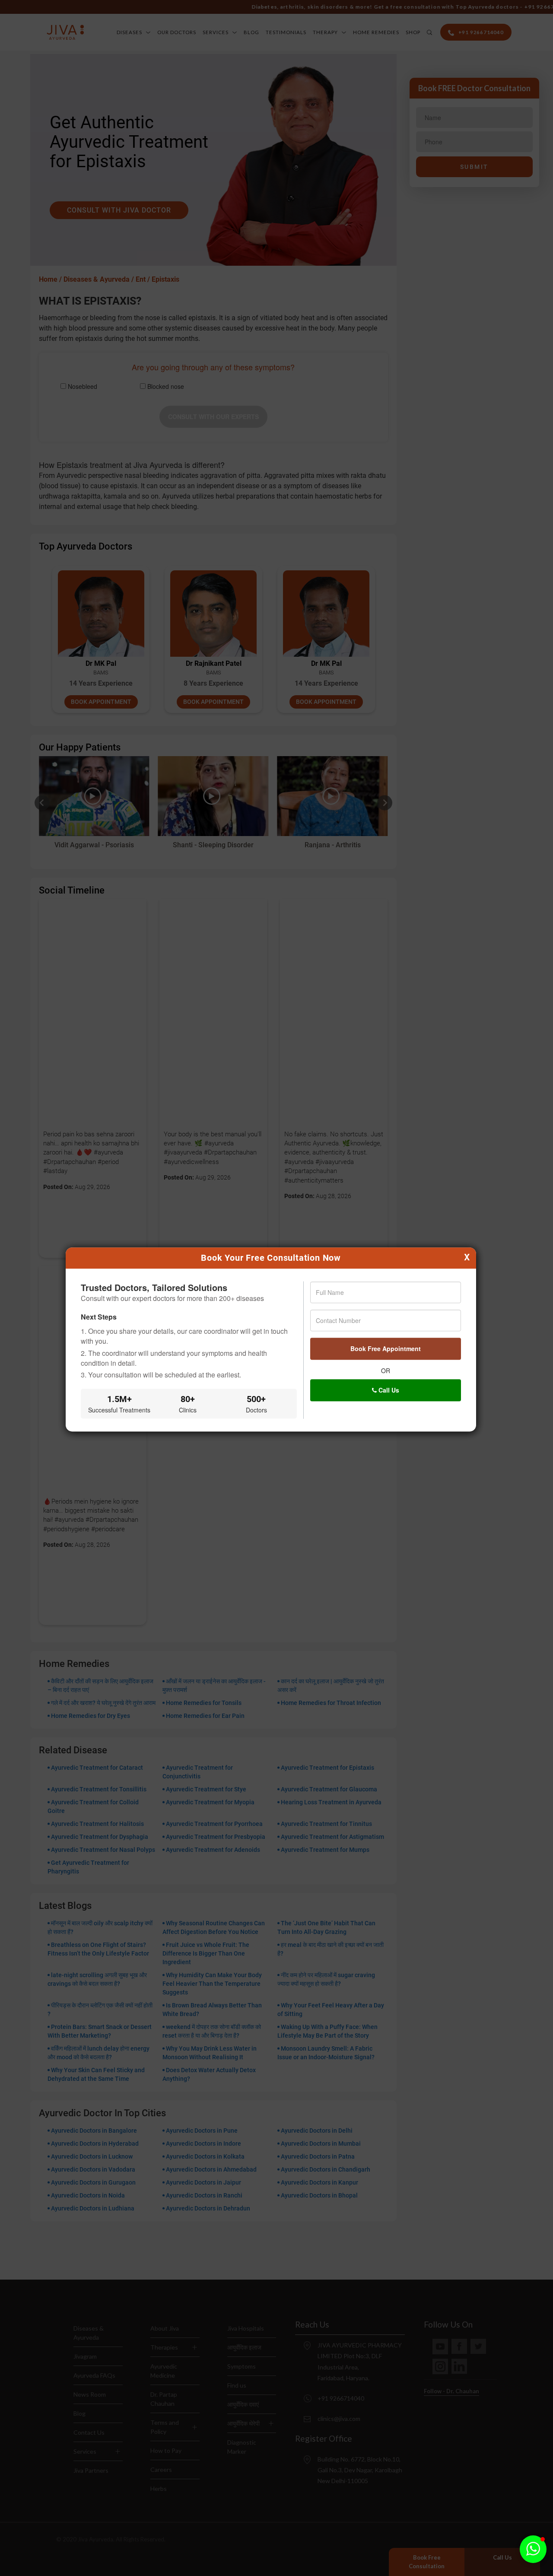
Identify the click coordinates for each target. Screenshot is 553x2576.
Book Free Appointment (386, 1348)
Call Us (388, 1390)
